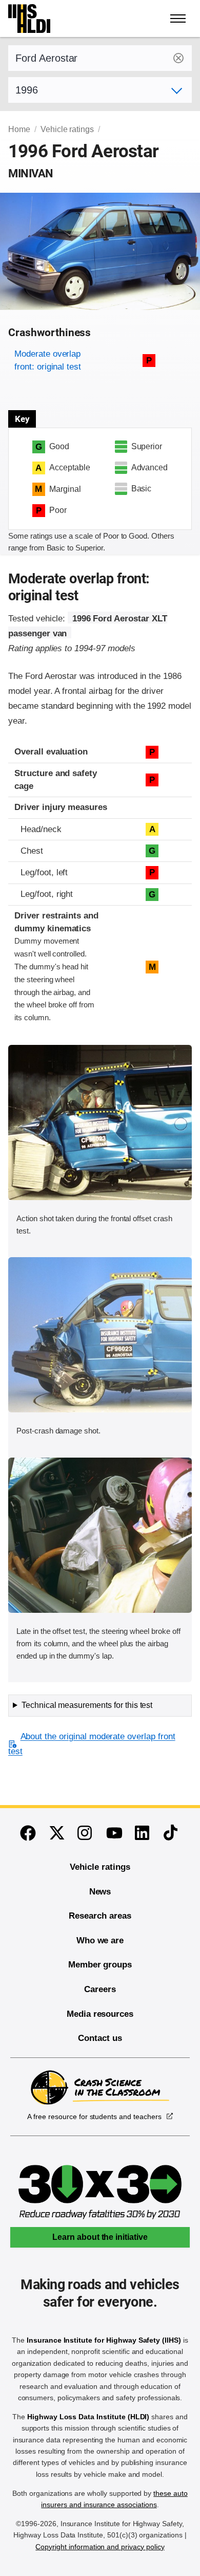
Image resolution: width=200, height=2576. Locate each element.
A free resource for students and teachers (94, 2117)
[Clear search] (178, 58)
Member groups (100, 1965)
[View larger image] (100, 1123)
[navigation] (178, 19)
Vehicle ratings (67, 129)
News (100, 1892)
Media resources (100, 2014)
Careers (100, 1989)
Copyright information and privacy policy (100, 2547)
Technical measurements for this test (87, 1705)
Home (19, 129)
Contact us (100, 2038)
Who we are (100, 1940)
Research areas (100, 1916)
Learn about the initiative (100, 2237)
